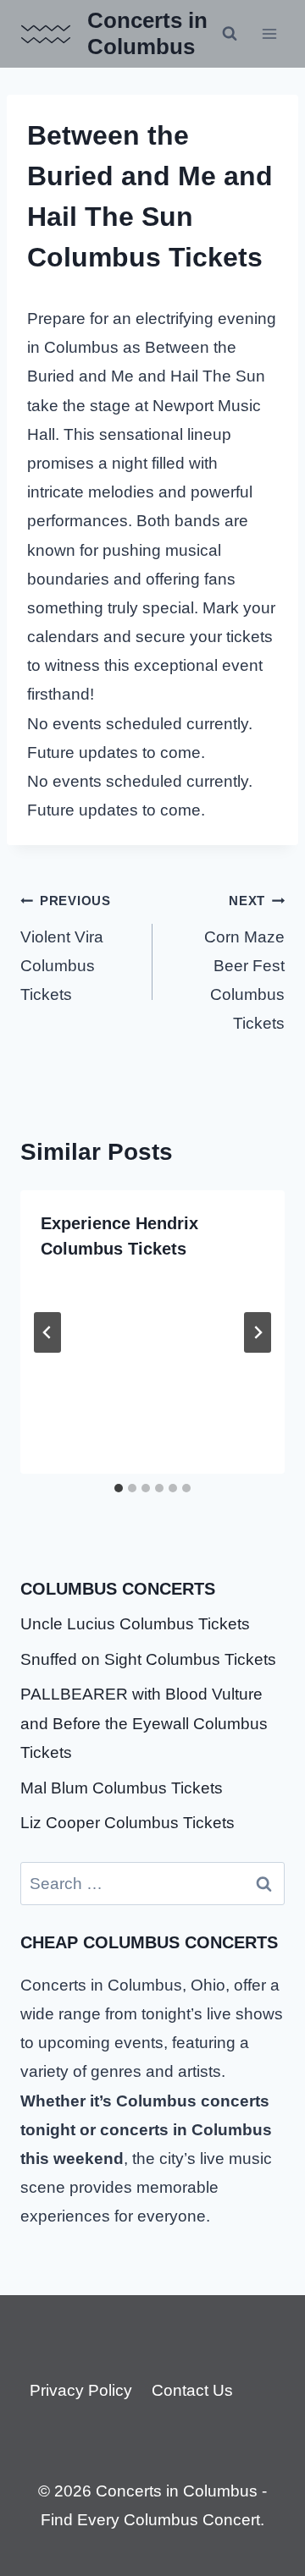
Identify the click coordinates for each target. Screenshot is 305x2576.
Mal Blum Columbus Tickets (122, 1788)
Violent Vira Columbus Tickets (66, 948)
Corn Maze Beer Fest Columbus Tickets (244, 963)
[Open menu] (269, 33)
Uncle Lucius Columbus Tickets (135, 1624)
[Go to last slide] (47, 1332)
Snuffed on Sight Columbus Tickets (148, 1659)
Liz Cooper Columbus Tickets (128, 1823)
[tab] (119, 1488)
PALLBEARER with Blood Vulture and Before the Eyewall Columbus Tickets (144, 1723)
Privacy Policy (81, 2390)
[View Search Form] (230, 34)
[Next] (258, 1332)
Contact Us (192, 2390)
